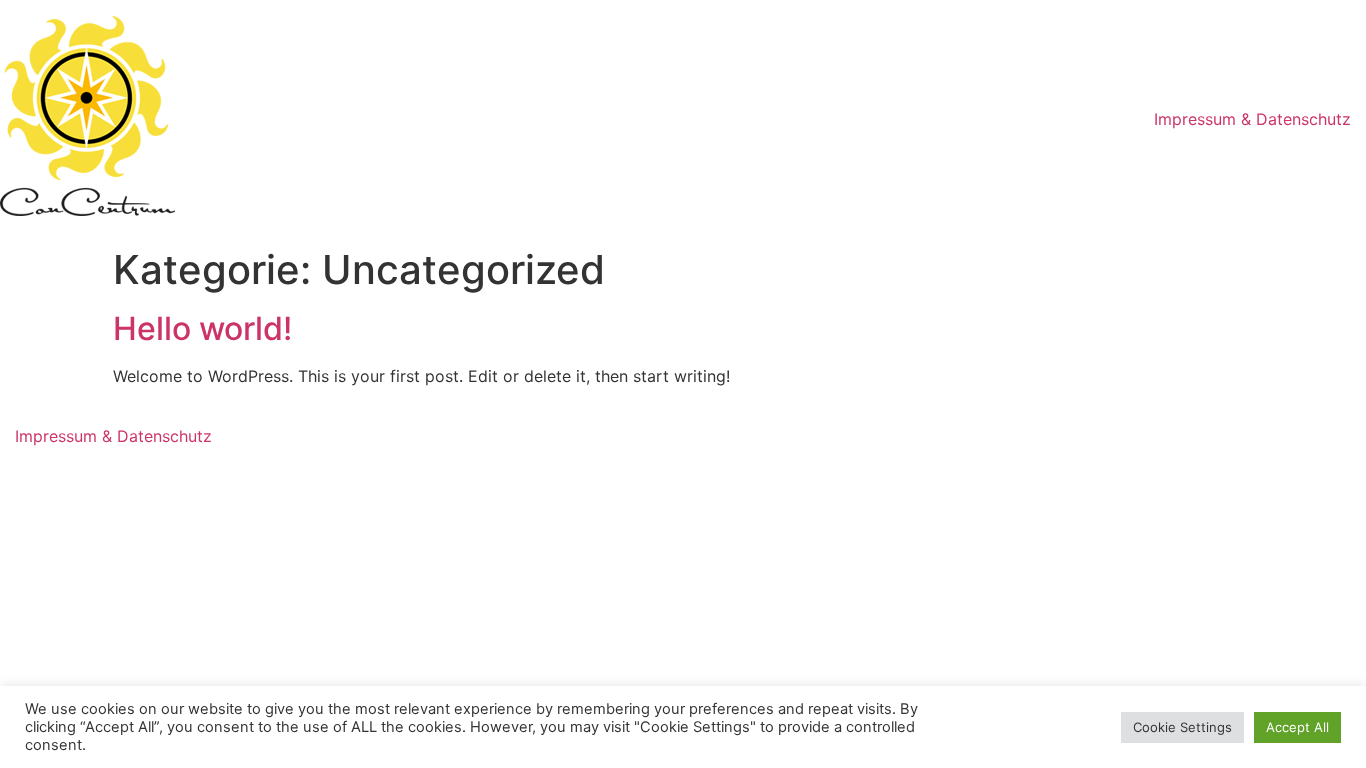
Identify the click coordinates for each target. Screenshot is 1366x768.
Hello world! (202, 328)
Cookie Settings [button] (1182, 727)
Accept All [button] (1297, 727)
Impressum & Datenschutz (1252, 119)
